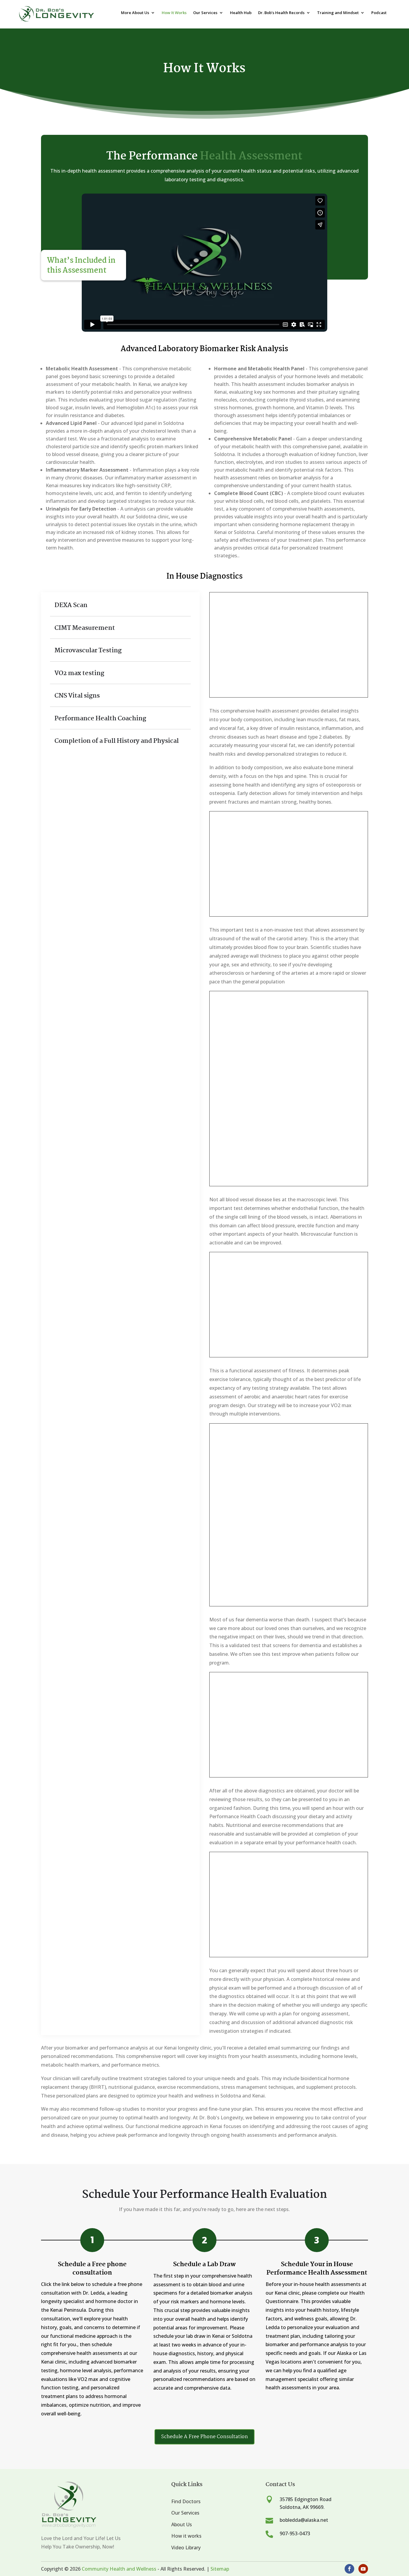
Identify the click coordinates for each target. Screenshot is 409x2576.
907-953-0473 (295, 2533)
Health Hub (241, 13)
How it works (186, 2536)
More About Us (135, 13)
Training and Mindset (338, 13)
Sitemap (220, 2569)
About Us (182, 2524)
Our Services (205, 13)
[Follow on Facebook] (349, 2569)
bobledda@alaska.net (304, 2520)
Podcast (379, 13)
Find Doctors (186, 2501)
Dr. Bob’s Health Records (281, 13)
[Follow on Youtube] (363, 2569)
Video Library (186, 2548)
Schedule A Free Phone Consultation (205, 2437)
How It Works (174, 13)
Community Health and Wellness (119, 2569)
